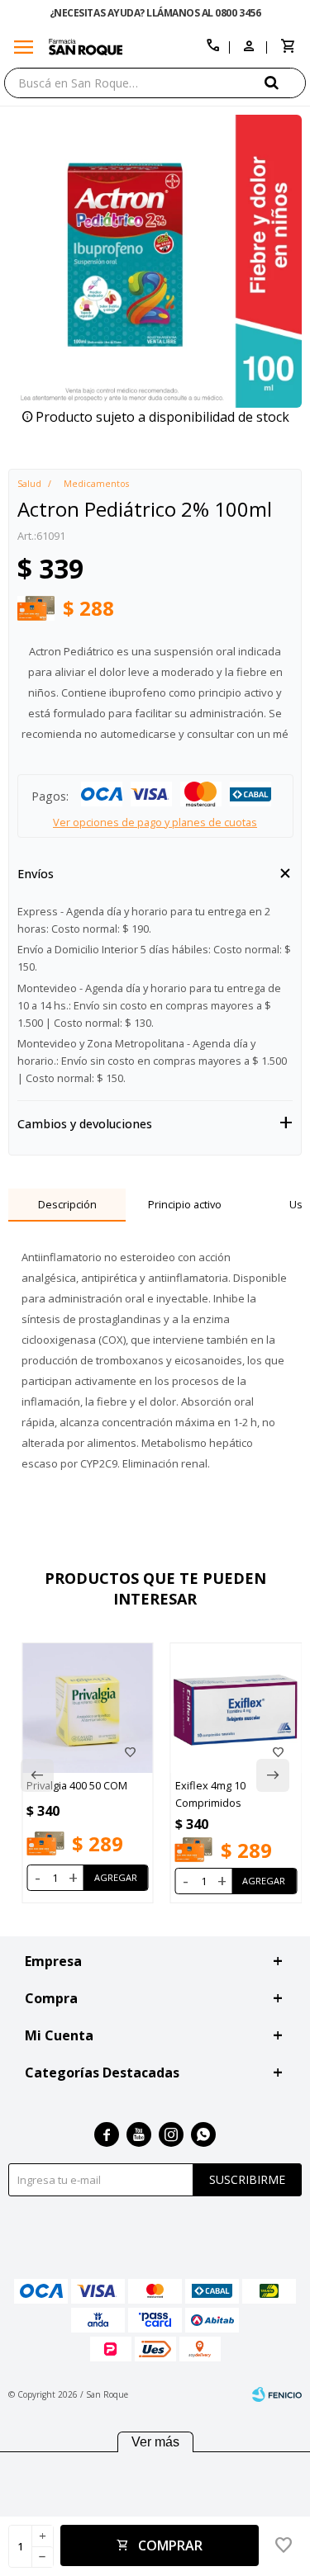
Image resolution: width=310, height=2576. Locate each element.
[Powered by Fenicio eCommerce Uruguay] (277, 2394)
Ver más (155, 2442)
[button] (285, 82)
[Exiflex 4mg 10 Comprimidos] (236, 1709)
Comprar (170, 2545)
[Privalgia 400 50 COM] (88, 1709)
